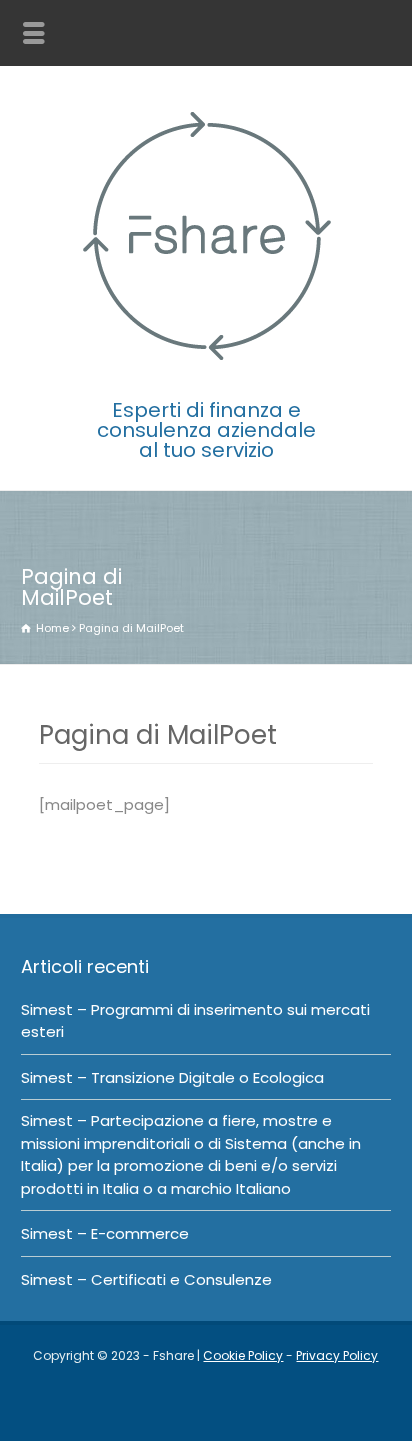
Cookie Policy (243, 1355)
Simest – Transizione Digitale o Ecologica (172, 1077)
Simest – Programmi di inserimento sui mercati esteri (195, 1021)
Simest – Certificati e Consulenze (146, 1279)
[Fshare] (206, 370)
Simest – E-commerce (105, 1233)
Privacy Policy (337, 1355)
